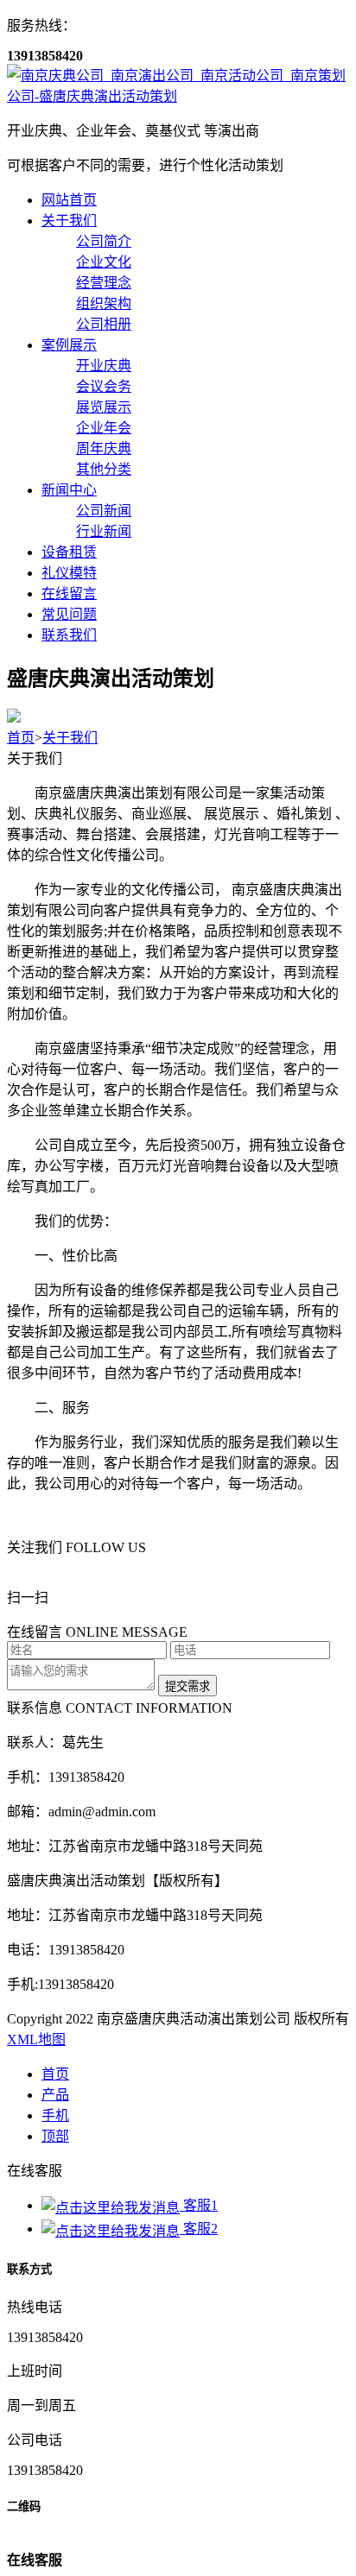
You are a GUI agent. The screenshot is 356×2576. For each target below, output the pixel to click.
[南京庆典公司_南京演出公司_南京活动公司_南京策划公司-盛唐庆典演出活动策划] (178, 96)
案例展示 (69, 345)
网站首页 (69, 200)
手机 (55, 2115)
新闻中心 (69, 490)
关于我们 (69, 221)
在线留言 (69, 593)
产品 (55, 2095)
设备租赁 (69, 552)
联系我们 (69, 635)
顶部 (55, 2136)
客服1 (199, 2205)
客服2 (199, 2229)
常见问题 (69, 614)
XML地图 (36, 2039)
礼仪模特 (69, 573)
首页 (21, 738)
